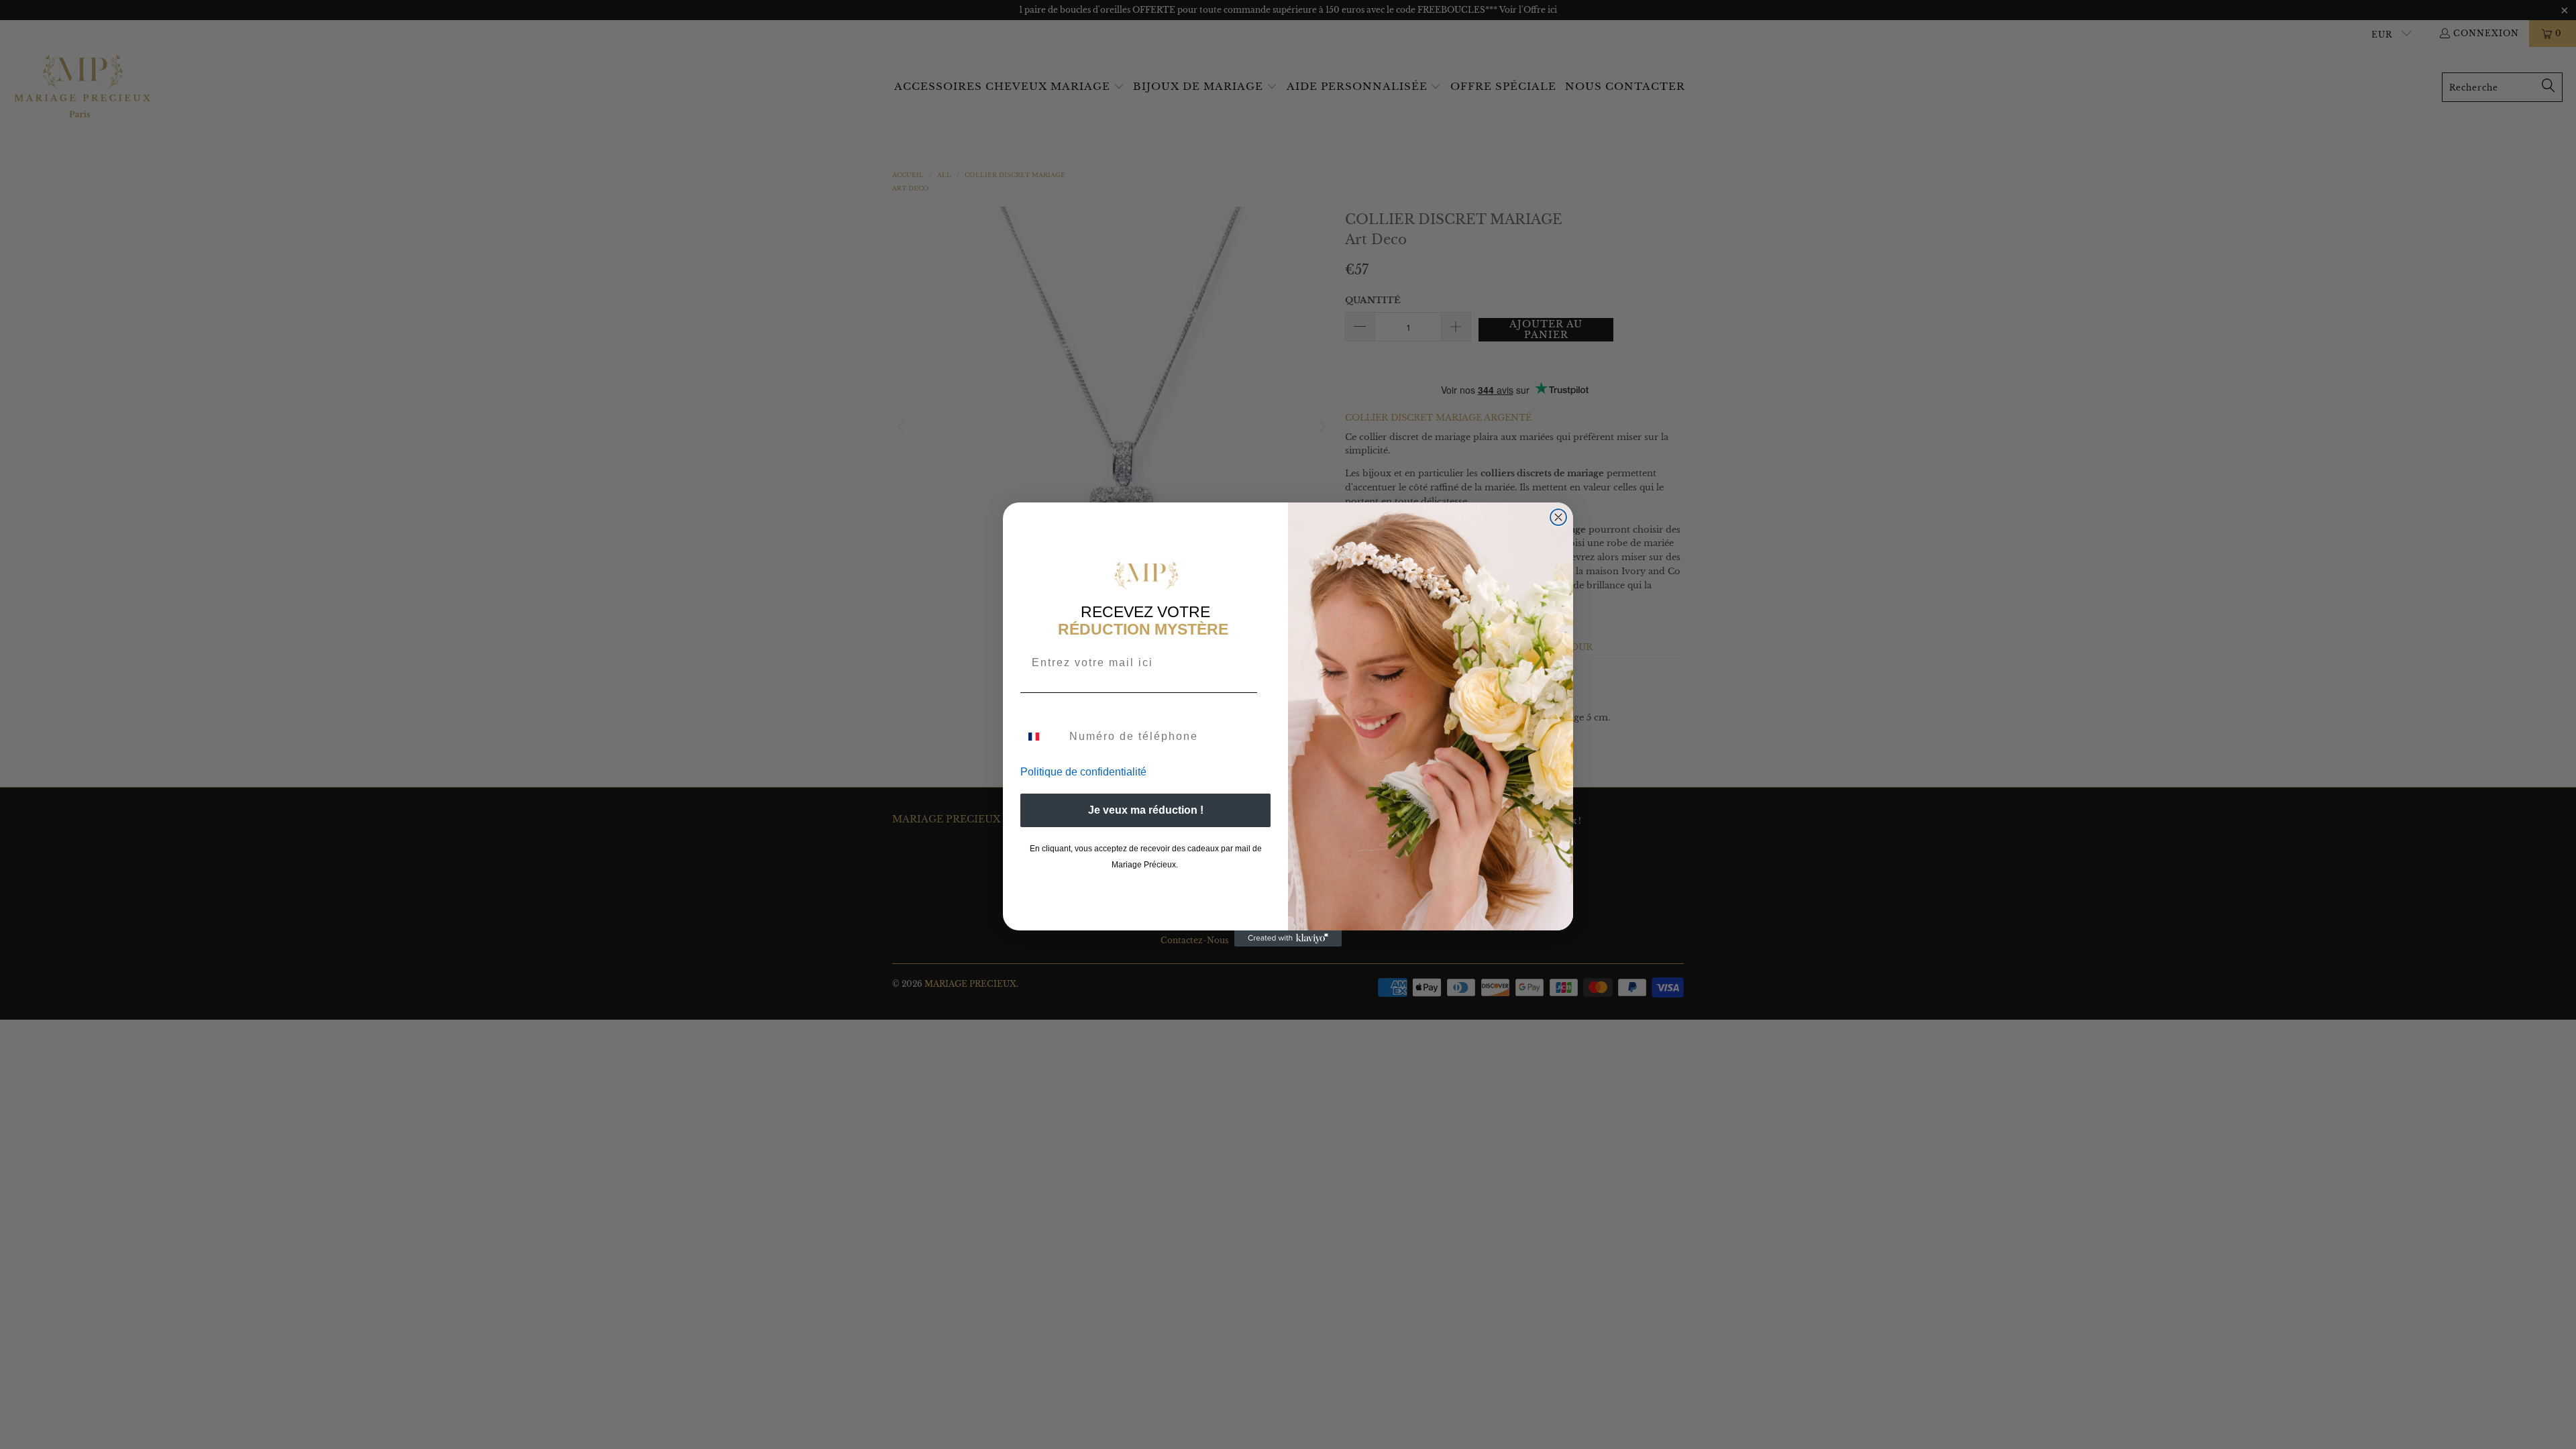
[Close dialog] (1558, 517)
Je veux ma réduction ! (1146, 810)
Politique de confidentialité (1083, 772)
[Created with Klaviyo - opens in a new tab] (1288, 938)
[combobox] (1042, 737)
